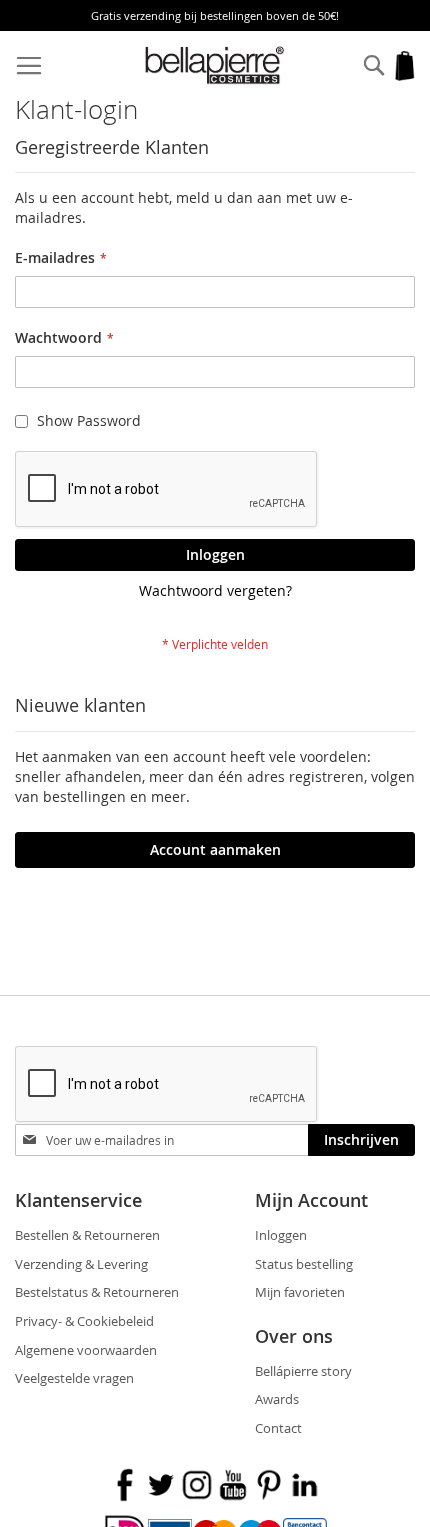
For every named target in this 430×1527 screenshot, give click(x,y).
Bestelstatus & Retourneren (97, 1292)
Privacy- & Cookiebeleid (84, 1321)
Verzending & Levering (81, 1264)
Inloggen (281, 1235)
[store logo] (215, 65)
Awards (277, 1399)
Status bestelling (304, 1264)
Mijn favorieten (300, 1292)
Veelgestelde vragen (74, 1378)
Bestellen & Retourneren (87, 1235)
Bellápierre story (303, 1371)
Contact (278, 1428)
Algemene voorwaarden (86, 1350)
